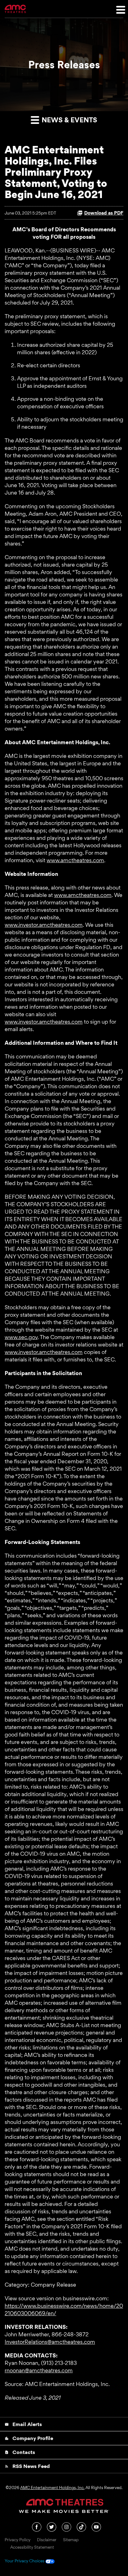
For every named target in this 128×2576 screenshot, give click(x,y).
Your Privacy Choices (25, 2561)
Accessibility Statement (32, 2547)
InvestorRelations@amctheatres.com (50, 2342)
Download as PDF (104, 213)
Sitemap (71, 2540)
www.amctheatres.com (75, 860)
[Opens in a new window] (37, 2526)
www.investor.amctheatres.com (44, 925)
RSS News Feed (27, 2466)
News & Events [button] (69, 120)
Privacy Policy (18, 2540)
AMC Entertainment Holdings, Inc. (52, 2488)
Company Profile (29, 2438)
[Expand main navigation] (120, 9)
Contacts (20, 2452)
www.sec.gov (21, 1337)
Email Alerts (23, 2424)
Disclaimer (47, 2540)
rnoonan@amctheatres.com (39, 2370)
